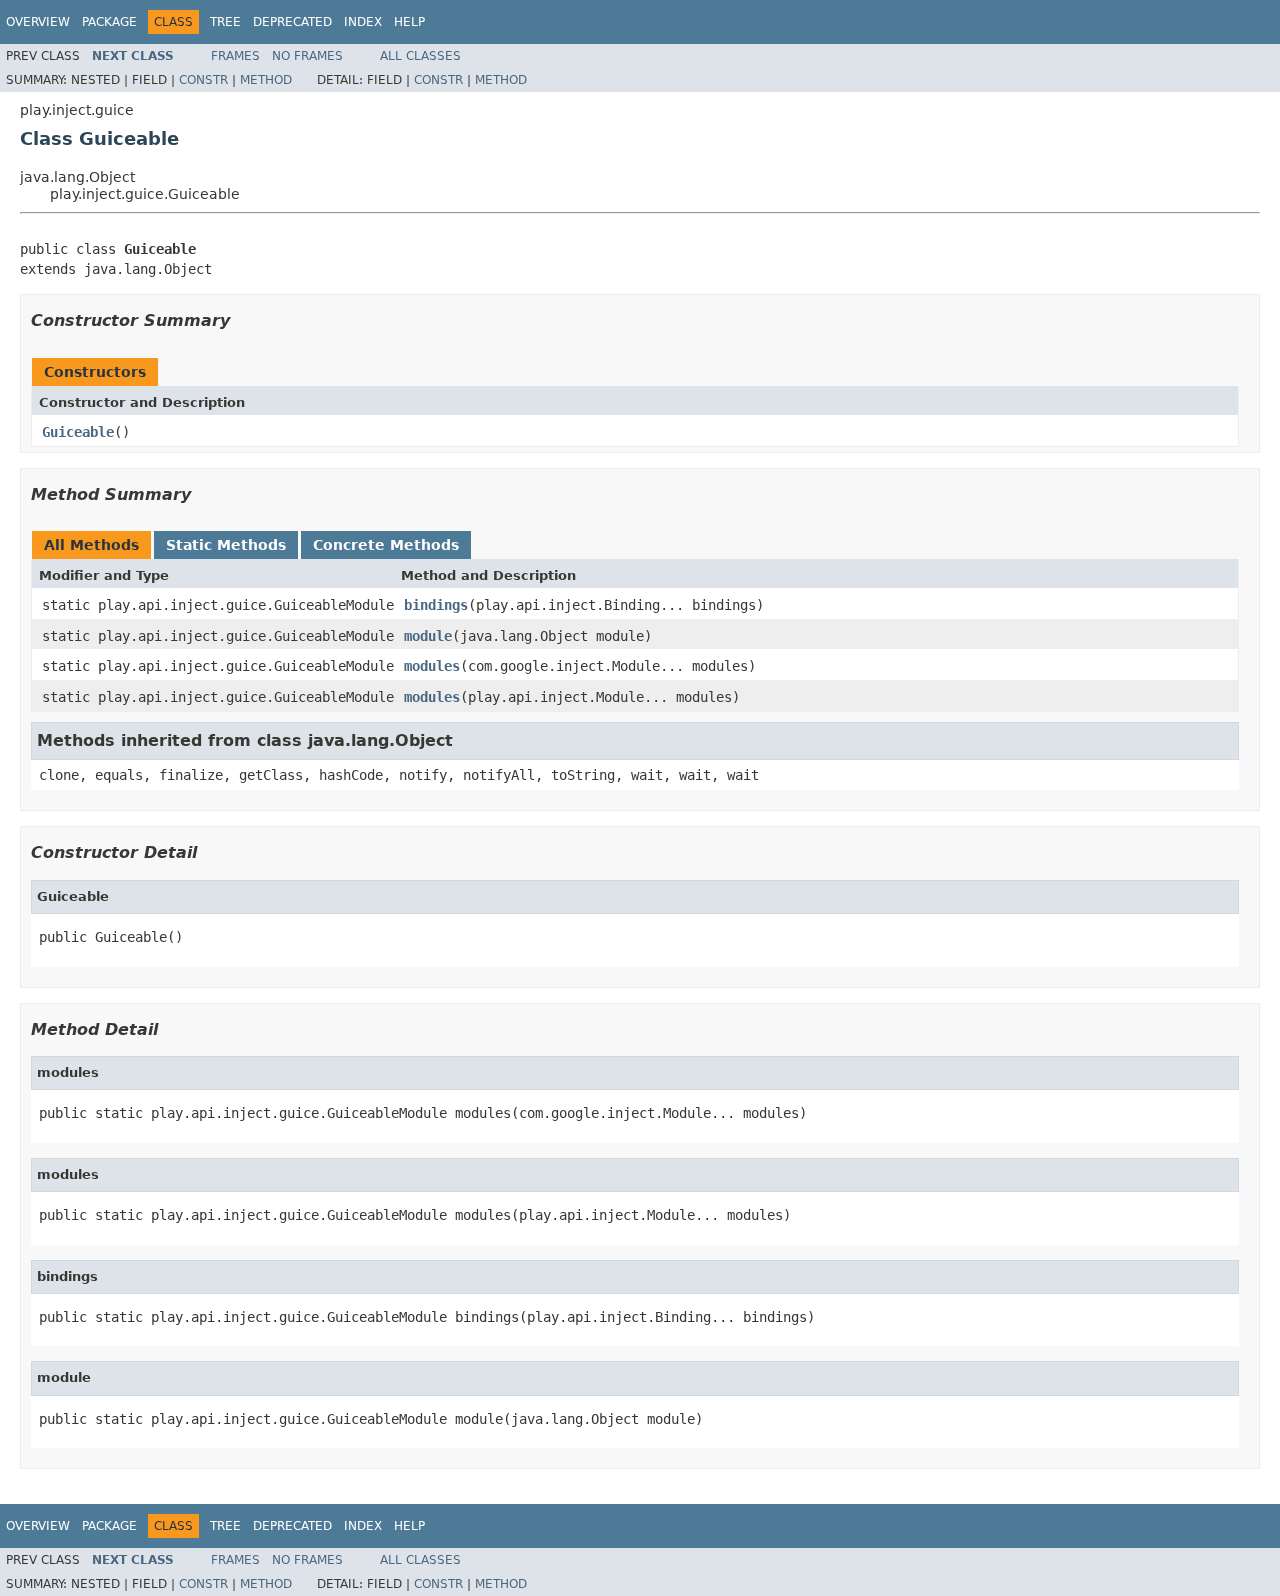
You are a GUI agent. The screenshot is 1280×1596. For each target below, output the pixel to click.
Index (363, 22)
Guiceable (78, 432)
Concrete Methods (386, 545)
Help (409, 22)
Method (266, 80)
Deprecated (292, 22)
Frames (235, 56)
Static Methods (226, 545)
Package (109, 22)
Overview (38, 22)
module (428, 636)
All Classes (420, 56)
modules (432, 666)
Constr (203, 80)
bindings (436, 605)
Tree (225, 22)
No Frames (307, 56)
